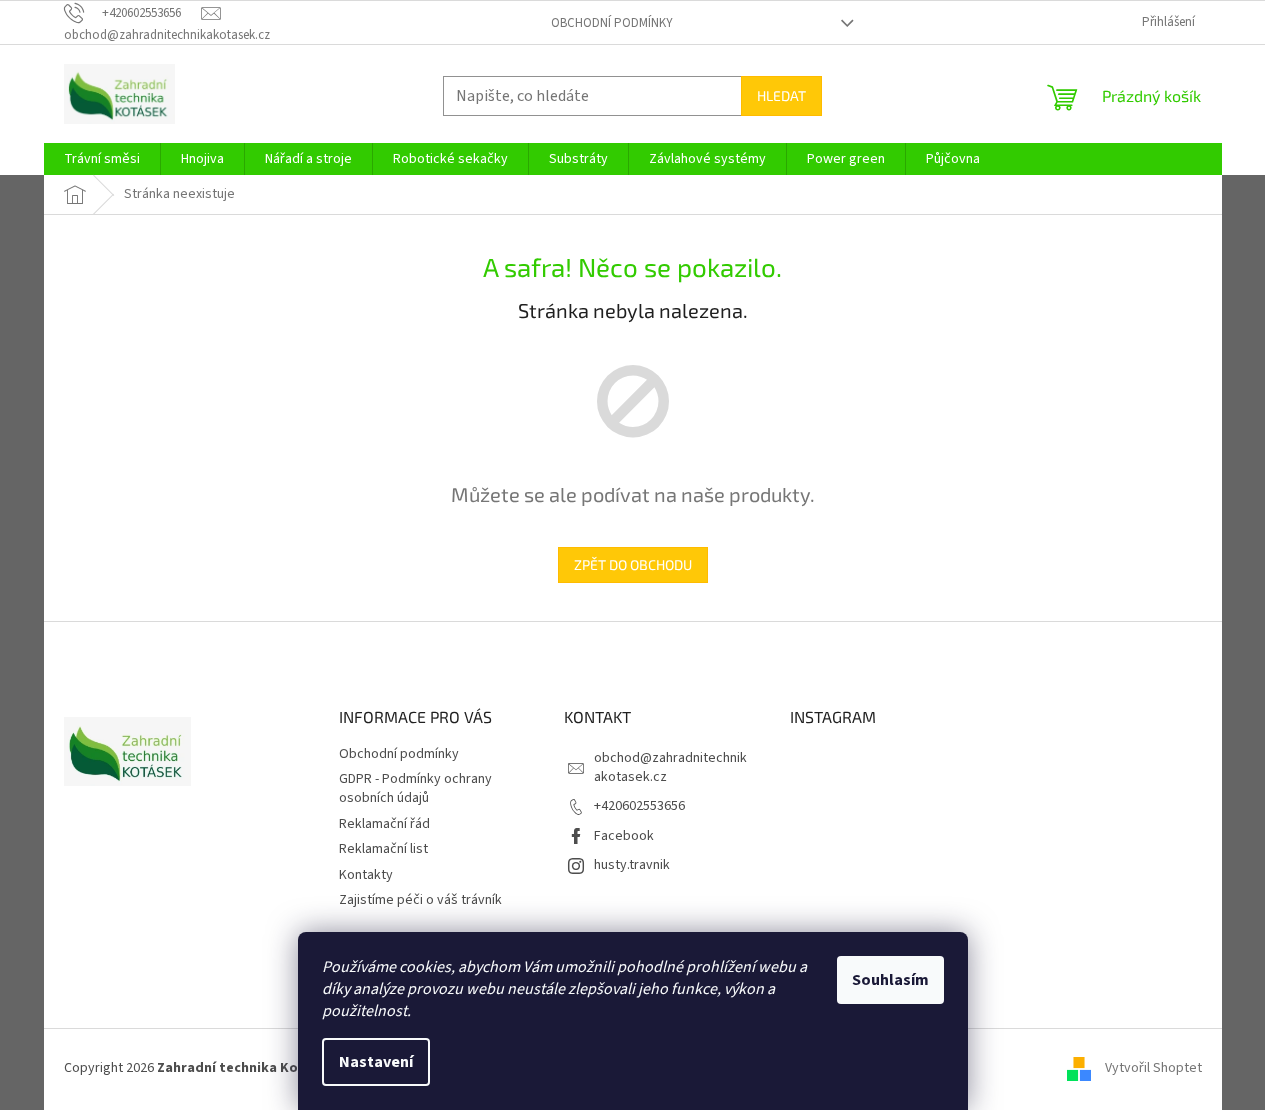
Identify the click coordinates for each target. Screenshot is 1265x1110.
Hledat (781, 95)
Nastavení (376, 1062)
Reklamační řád (384, 824)
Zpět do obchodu (633, 564)
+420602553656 (639, 806)
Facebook (624, 836)
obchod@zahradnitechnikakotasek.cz (670, 767)
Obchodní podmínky (612, 23)
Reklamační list (383, 849)
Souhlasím (890, 980)
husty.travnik (632, 865)
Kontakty (366, 875)
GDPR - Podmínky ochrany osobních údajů (415, 788)
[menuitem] (102, 159)
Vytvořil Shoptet (1153, 1069)
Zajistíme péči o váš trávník (420, 900)
